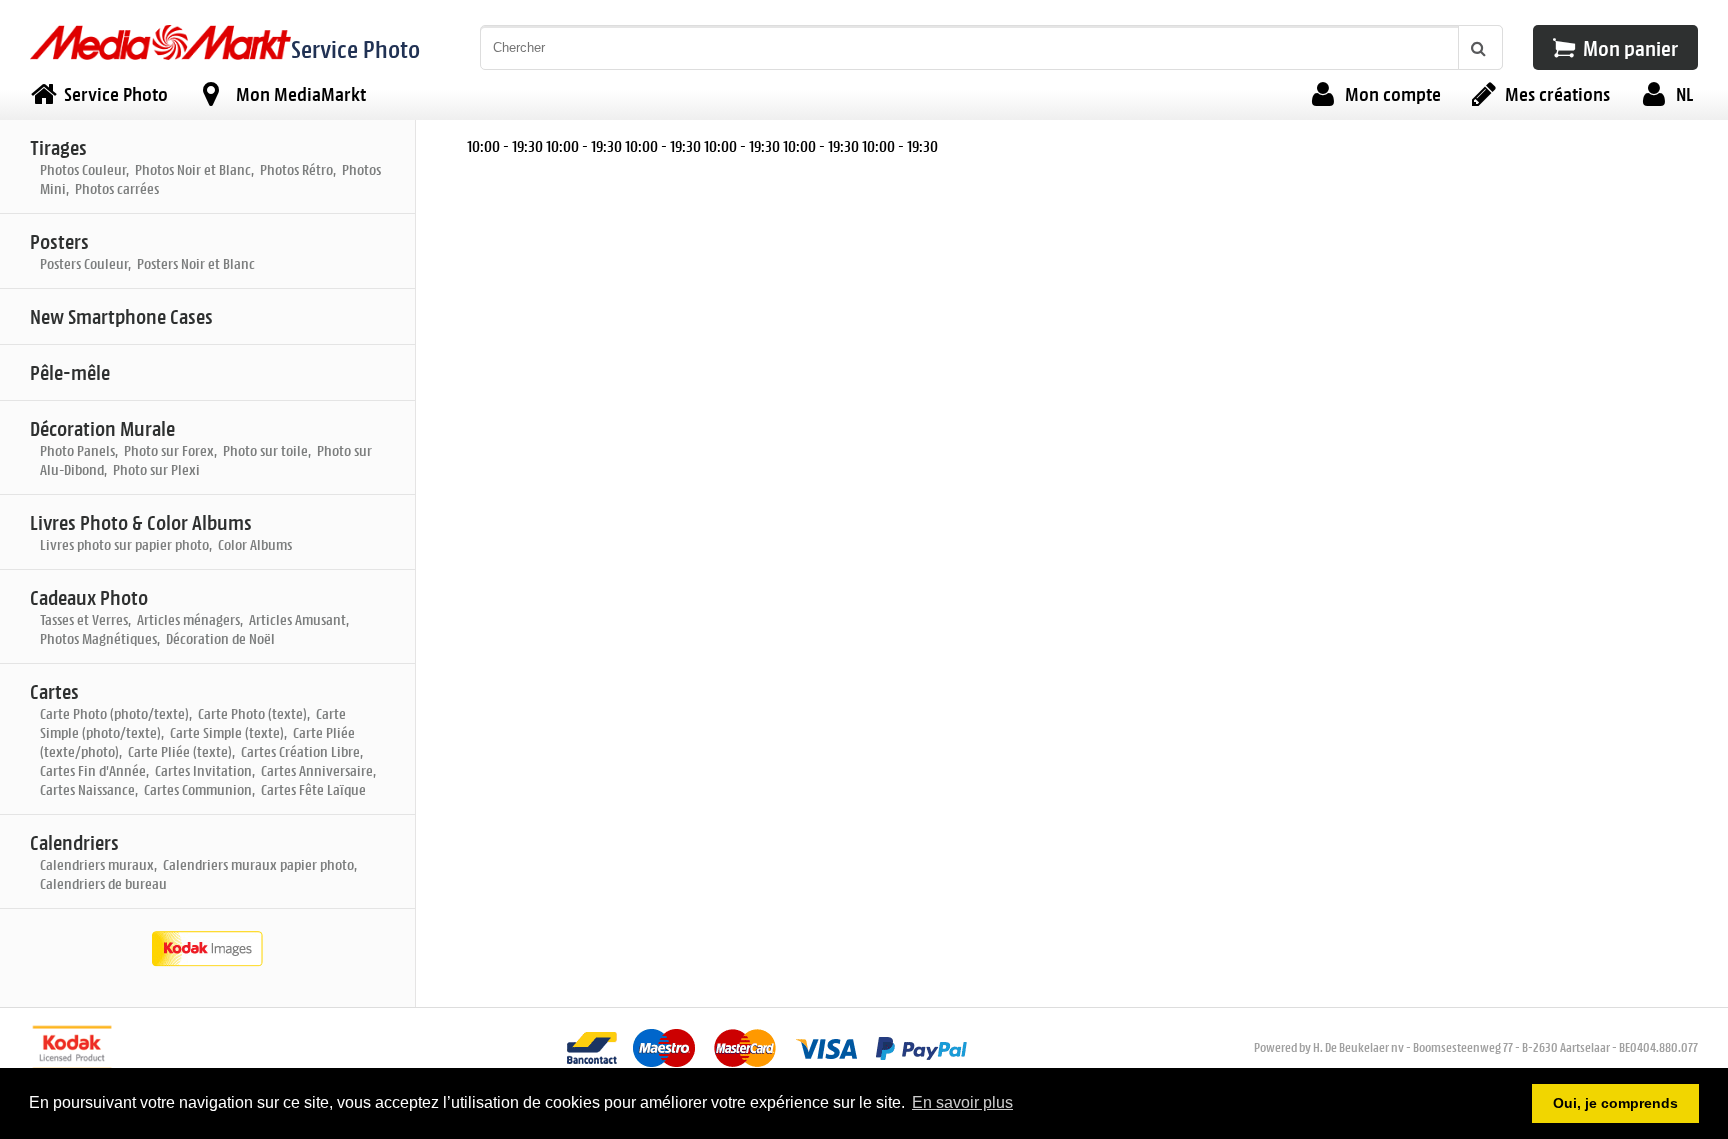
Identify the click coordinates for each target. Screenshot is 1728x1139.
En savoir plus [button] (962, 1102)
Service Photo (355, 48)
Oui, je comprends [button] (1615, 1103)
